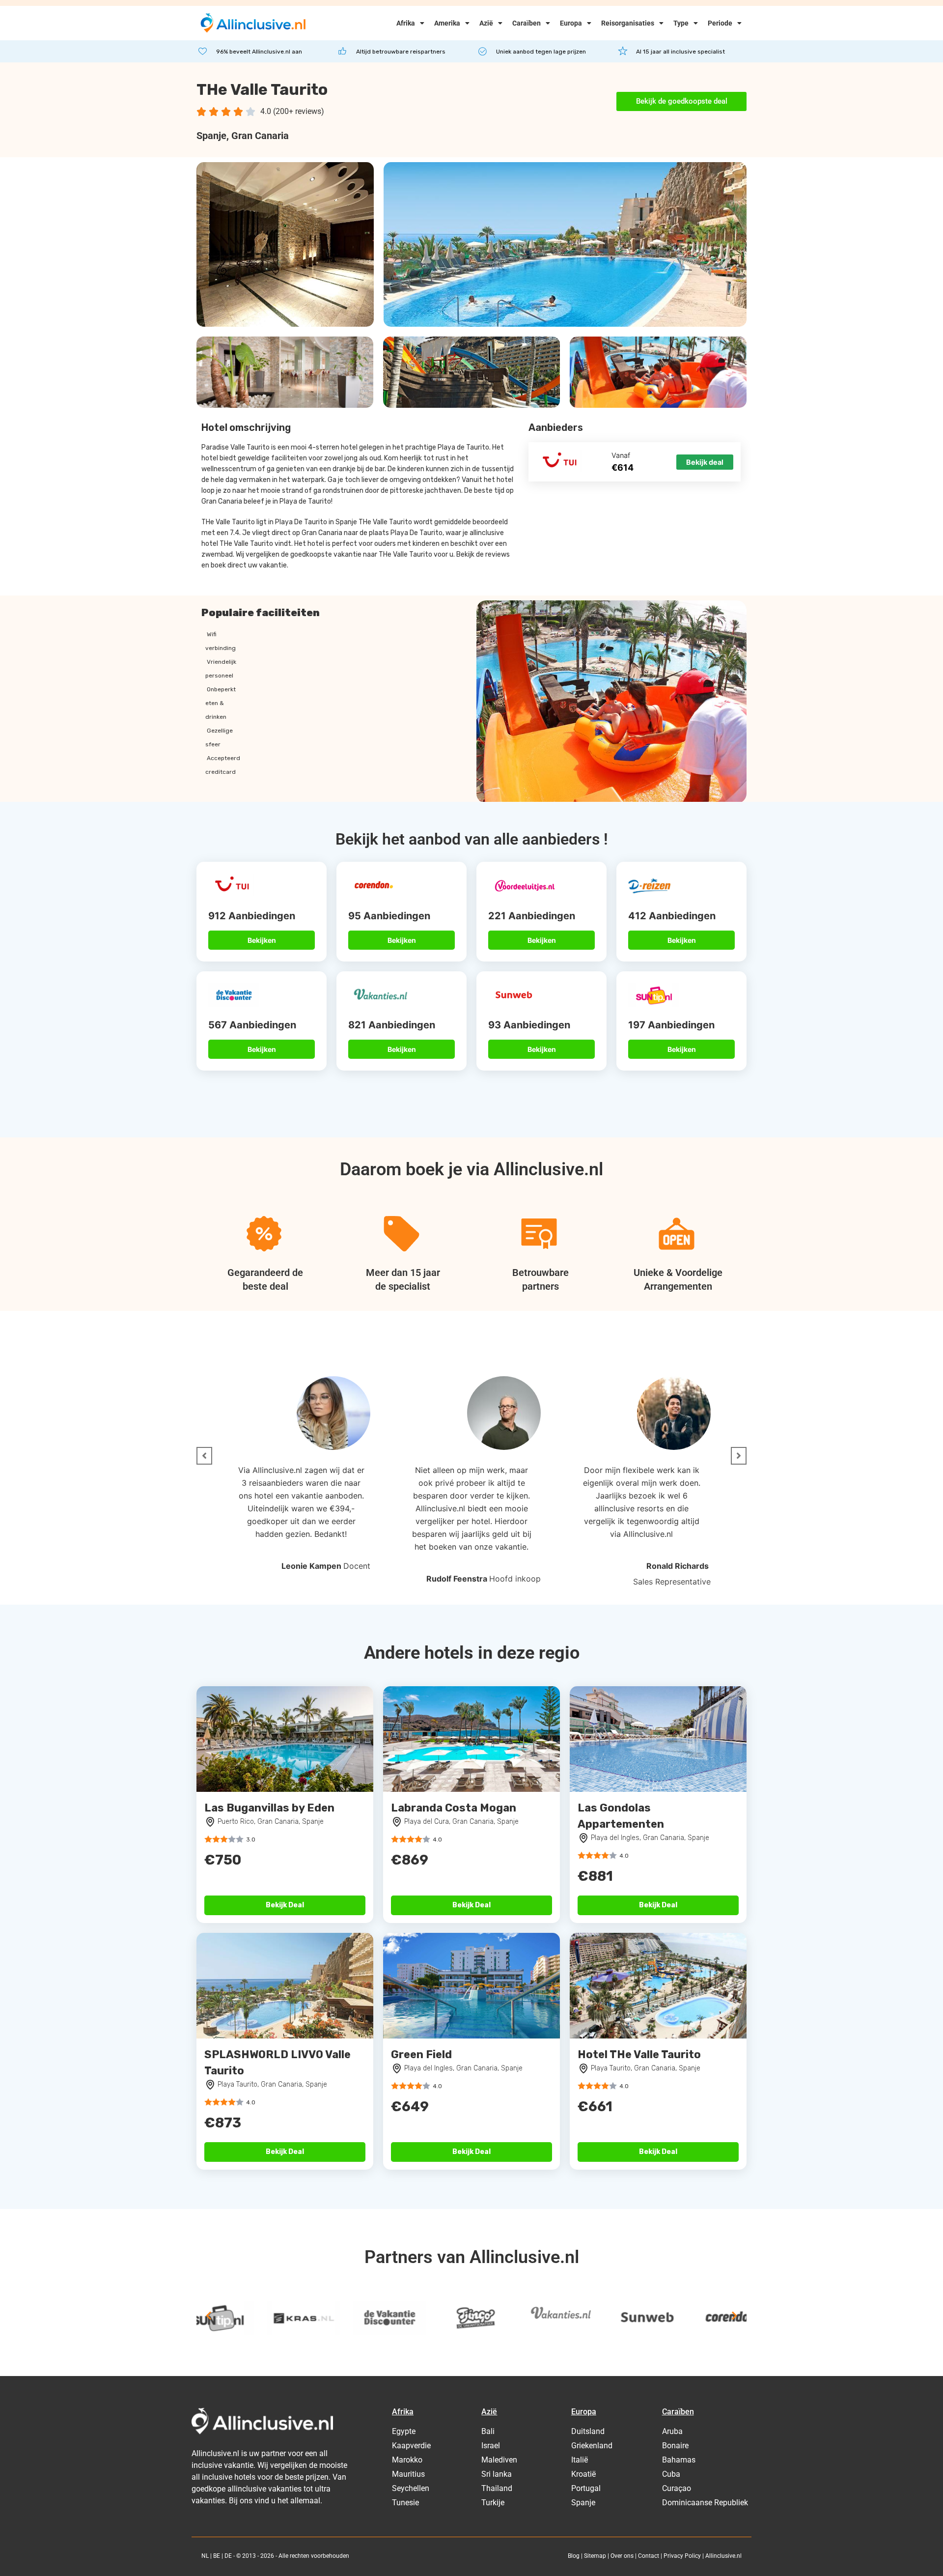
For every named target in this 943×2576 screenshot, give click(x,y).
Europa (571, 23)
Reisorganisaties (628, 23)
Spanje (211, 136)
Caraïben (527, 23)
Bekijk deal (705, 462)
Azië (486, 23)
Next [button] (734, 2316)
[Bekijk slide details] (233, 2318)
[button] (204, 1456)
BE (217, 2556)
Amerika (447, 23)
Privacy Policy (682, 2556)
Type (681, 23)
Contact (649, 2556)
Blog (574, 2556)
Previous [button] (209, 2316)
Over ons (622, 2556)
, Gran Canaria (258, 136)
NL (205, 2556)
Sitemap (595, 2556)
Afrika (406, 23)
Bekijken (262, 940)
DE (228, 2556)
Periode (720, 23)
